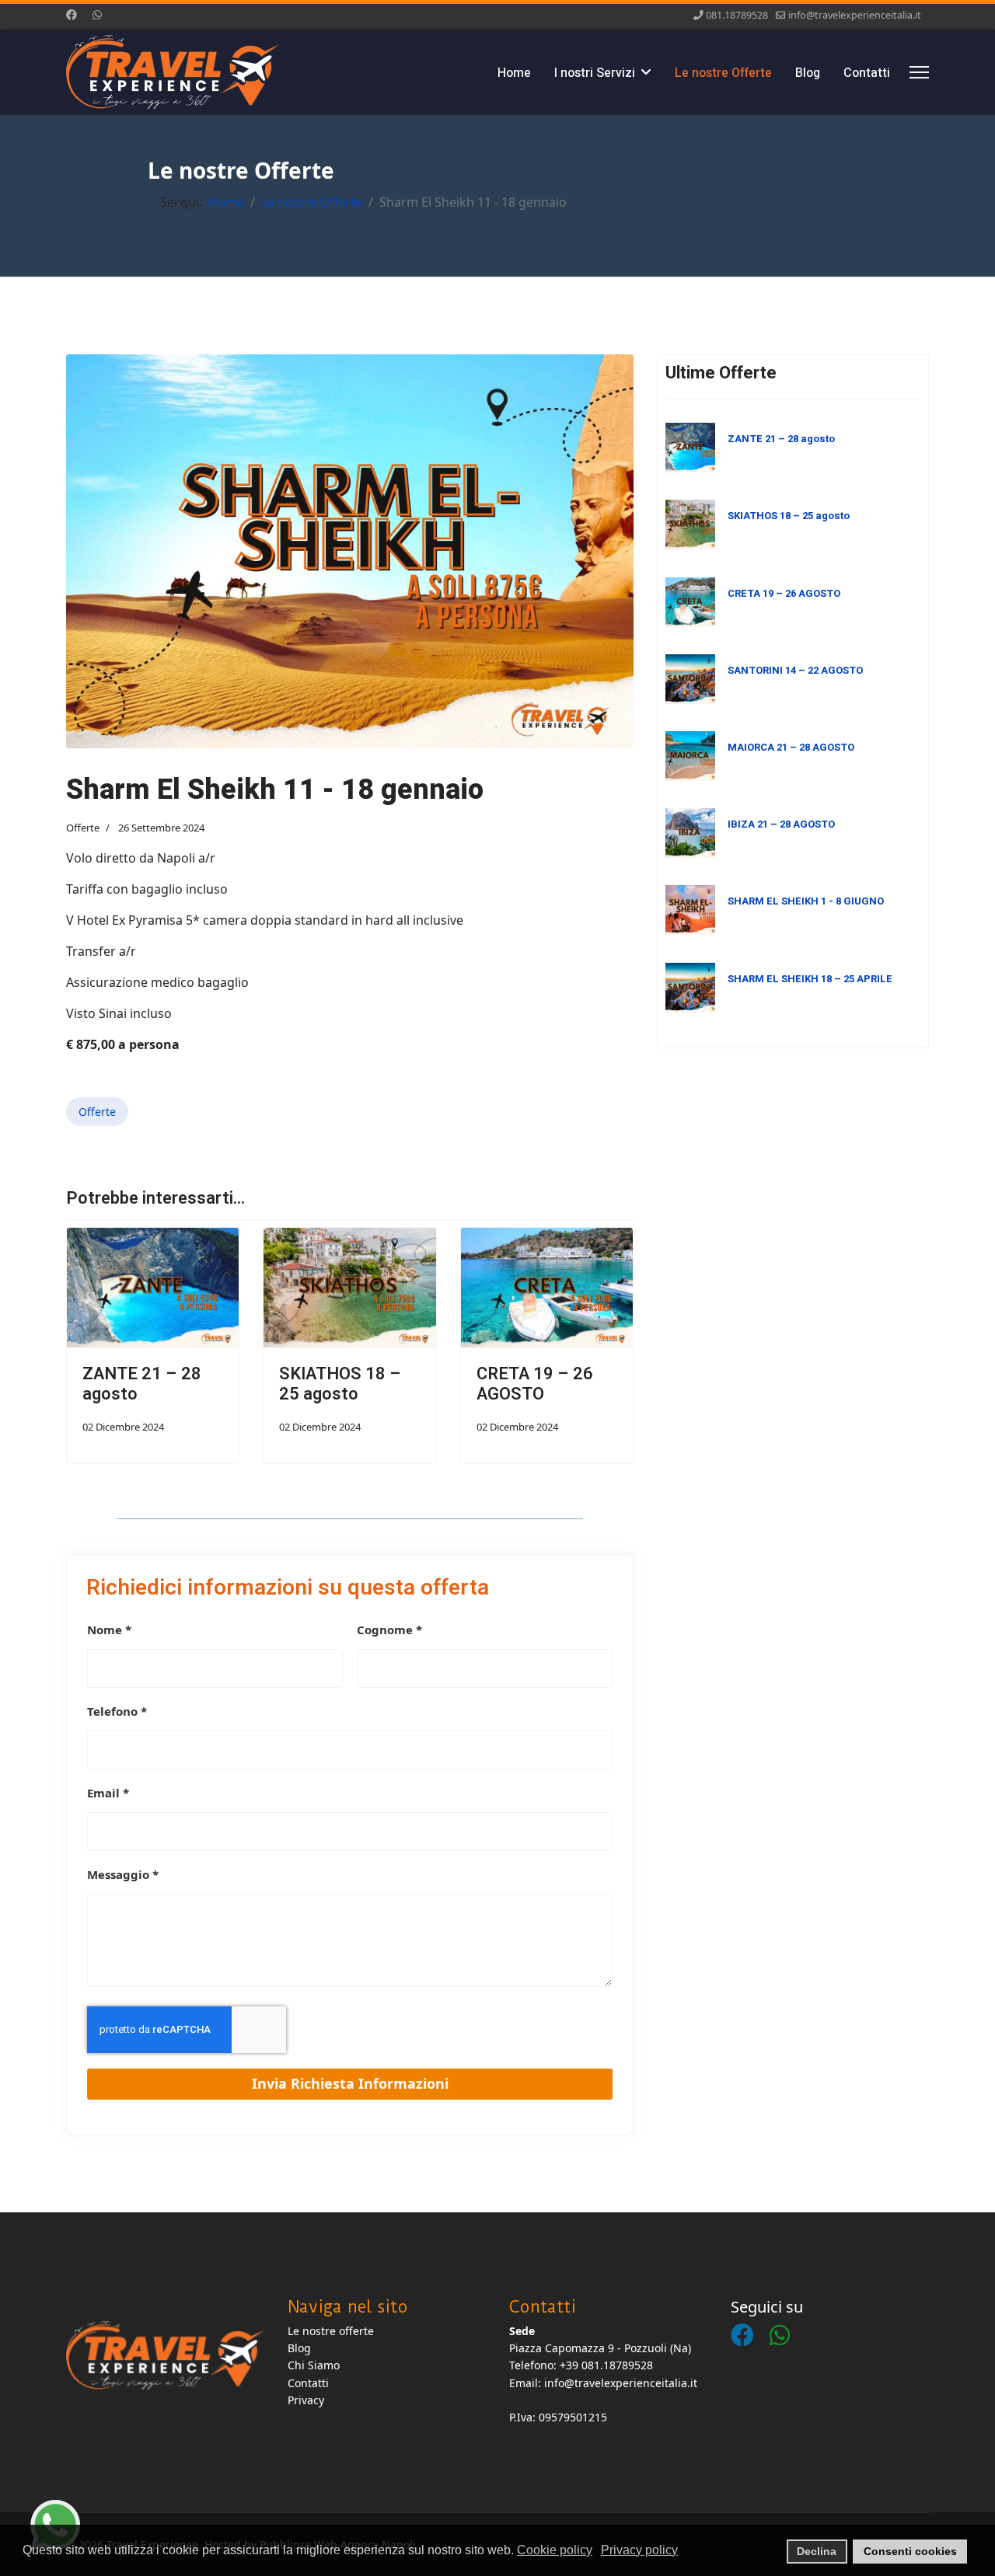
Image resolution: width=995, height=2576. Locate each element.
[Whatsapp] (97, 14)
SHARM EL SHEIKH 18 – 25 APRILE (810, 979)
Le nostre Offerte (723, 73)
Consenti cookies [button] (910, 2551)
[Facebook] (72, 14)
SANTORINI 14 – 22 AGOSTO (795, 670)
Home (514, 73)
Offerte (83, 828)
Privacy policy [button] (639, 2550)
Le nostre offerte (331, 2331)
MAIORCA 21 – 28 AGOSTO (791, 747)
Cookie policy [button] (555, 2550)
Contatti (867, 73)
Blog (808, 73)
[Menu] (919, 72)
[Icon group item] (750, 2320)
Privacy (306, 2400)
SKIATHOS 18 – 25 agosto (340, 1384)
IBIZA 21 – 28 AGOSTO (781, 824)
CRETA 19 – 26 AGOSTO (535, 1384)
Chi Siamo (314, 2365)
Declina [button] (817, 2551)
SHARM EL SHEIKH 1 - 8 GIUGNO (806, 901)
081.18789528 (737, 15)
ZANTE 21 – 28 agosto (142, 1384)
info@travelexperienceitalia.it (855, 15)
